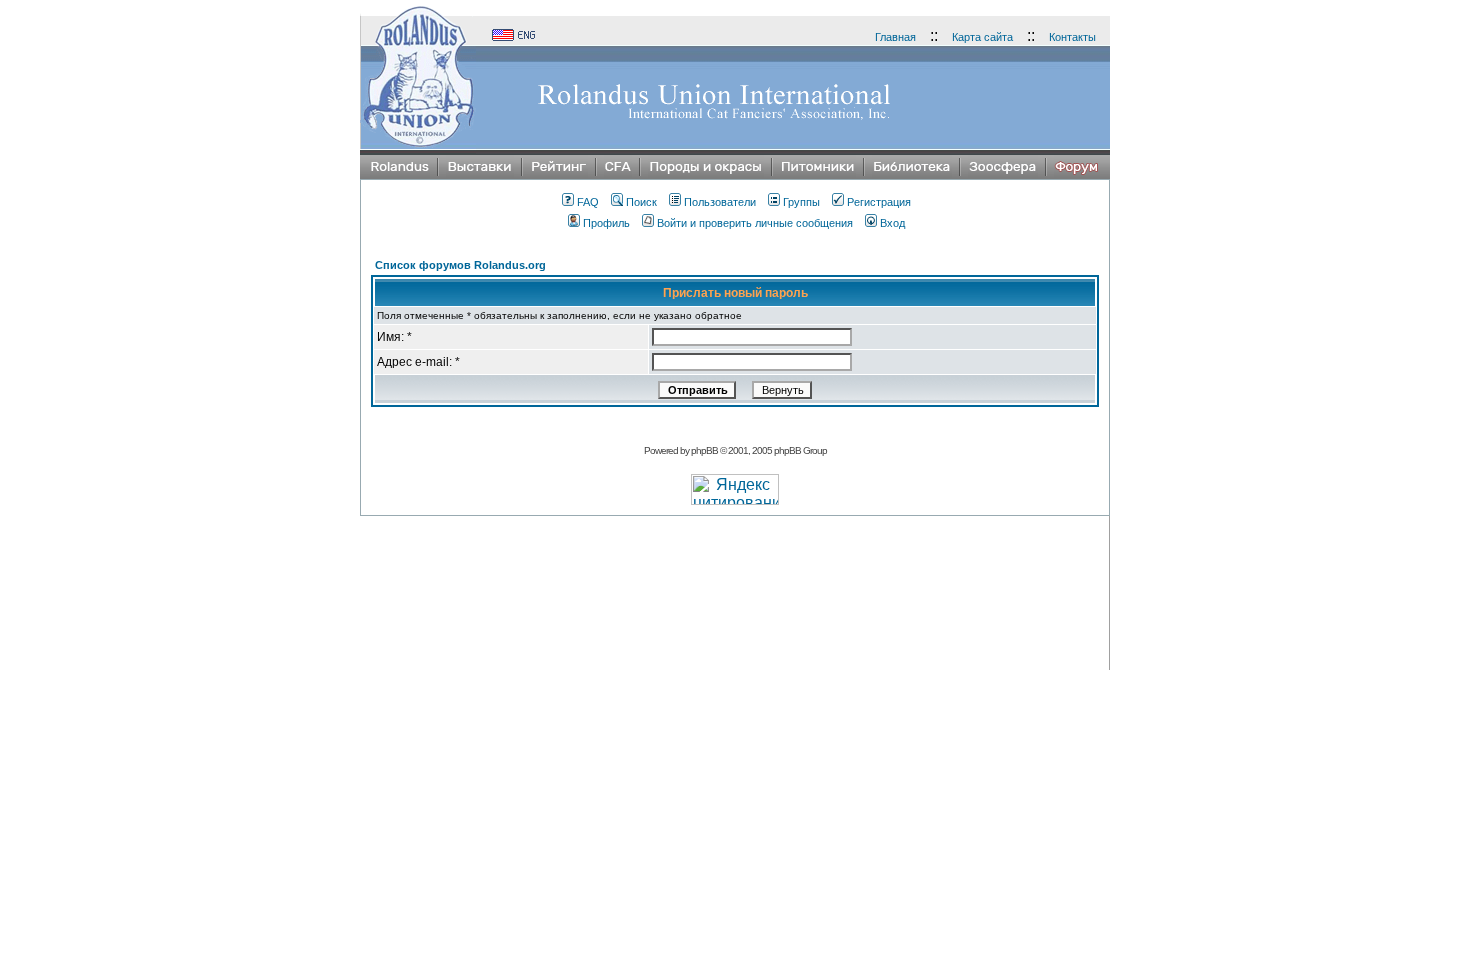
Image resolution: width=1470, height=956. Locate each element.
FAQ (588, 202)
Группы (801, 202)
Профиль (606, 223)
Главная (895, 37)
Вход (892, 223)
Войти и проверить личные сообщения (755, 223)
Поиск (641, 202)
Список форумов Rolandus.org (460, 265)
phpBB (704, 450)
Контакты (1072, 37)
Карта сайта (982, 37)
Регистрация (879, 202)
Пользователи (720, 202)
